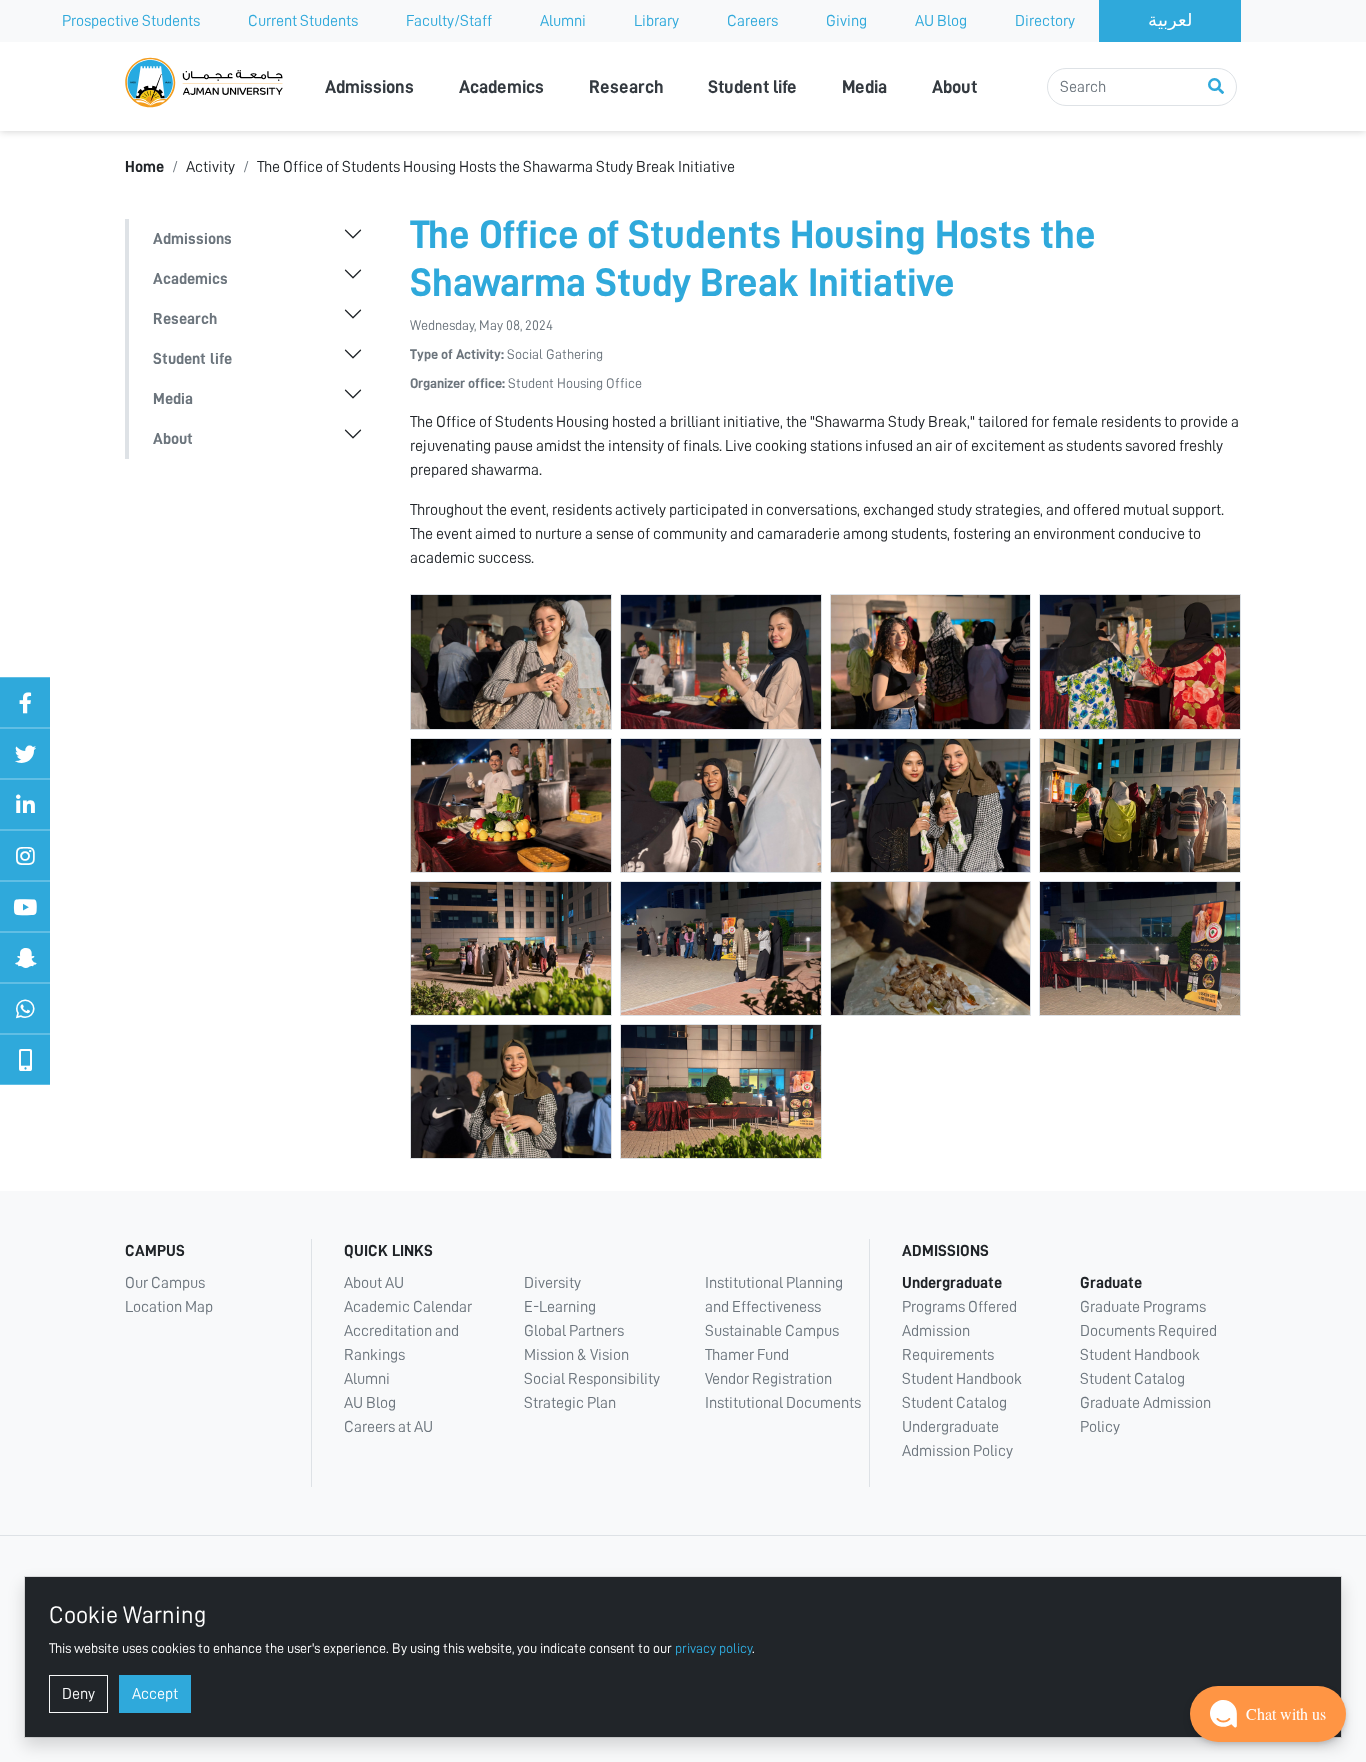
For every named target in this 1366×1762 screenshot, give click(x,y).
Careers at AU (388, 1427)
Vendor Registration (768, 1379)
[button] (1268, 1714)
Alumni (563, 21)
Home (144, 167)
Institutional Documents (783, 1403)
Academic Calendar (408, 1307)
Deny (78, 1694)
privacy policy (713, 1648)
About (954, 87)
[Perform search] (1216, 87)
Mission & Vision (576, 1355)
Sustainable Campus (772, 1331)
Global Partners (574, 1331)
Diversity (552, 1283)
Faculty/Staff (449, 21)
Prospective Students (131, 21)
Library (656, 21)
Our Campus (165, 1283)
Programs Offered (959, 1307)
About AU (374, 1283)
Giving (846, 21)
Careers (752, 21)
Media (864, 87)
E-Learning (560, 1307)
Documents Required (1148, 1331)
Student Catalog (954, 1403)
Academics (501, 87)
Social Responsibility (592, 1379)
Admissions (369, 87)
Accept (155, 1694)
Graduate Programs (1143, 1307)
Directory (1045, 21)
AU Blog (941, 21)
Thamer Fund (747, 1355)
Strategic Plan (570, 1403)
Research (626, 87)
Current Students (303, 21)
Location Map (169, 1307)
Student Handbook (962, 1379)
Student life (752, 87)
